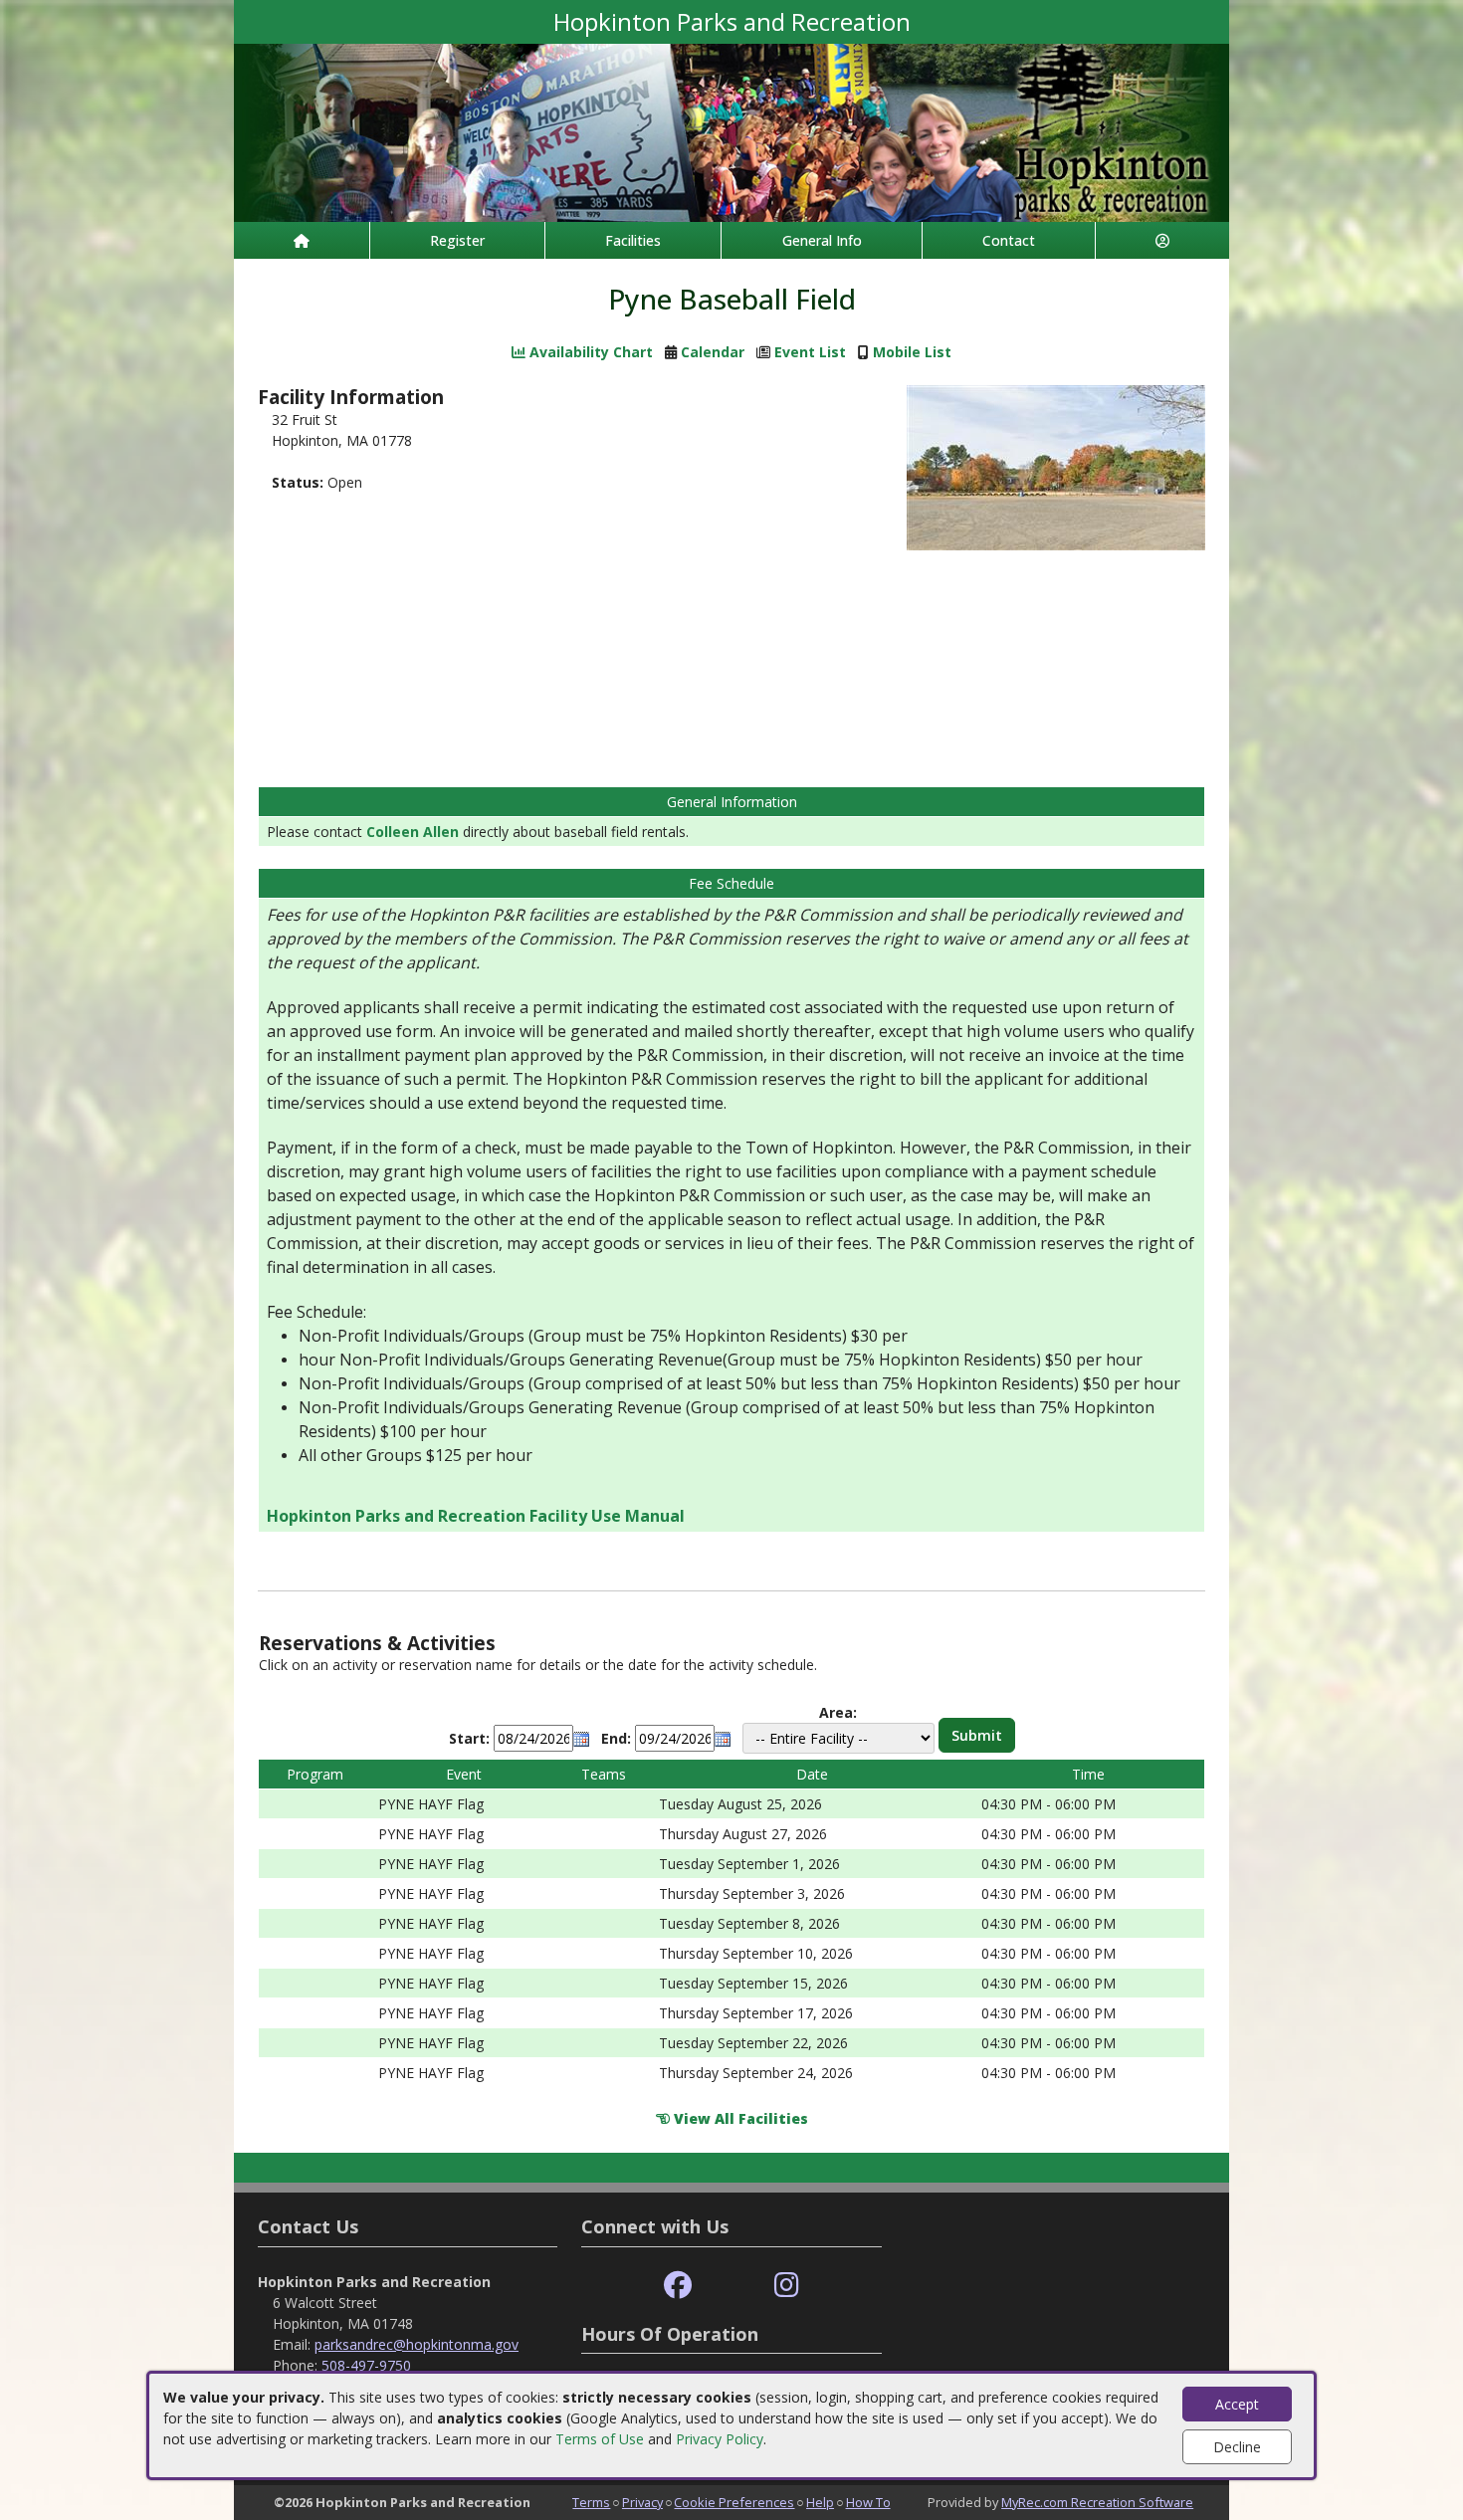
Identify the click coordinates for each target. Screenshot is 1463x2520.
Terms (591, 2502)
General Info (822, 240)
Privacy (642, 2502)
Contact (1009, 240)
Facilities (633, 240)
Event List (810, 352)
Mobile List (912, 352)
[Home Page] (302, 240)
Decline (1237, 2447)
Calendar (713, 352)
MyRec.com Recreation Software (1097, 2502)
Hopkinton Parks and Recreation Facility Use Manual (476, 1516)
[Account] (1162, 240)
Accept (1237, 2404)
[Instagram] (787, 2286)
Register (457, 240)
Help (820, 2502)
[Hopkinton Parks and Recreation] (731, 131)
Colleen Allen (413, 832)
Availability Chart (589, 352)
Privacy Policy (720, 2439)
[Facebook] (678, 2286)
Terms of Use (600, 2439)
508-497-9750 (366, 2365)
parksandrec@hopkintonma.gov (417, 2344)
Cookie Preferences (734, 2502)
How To (868, 2502)
